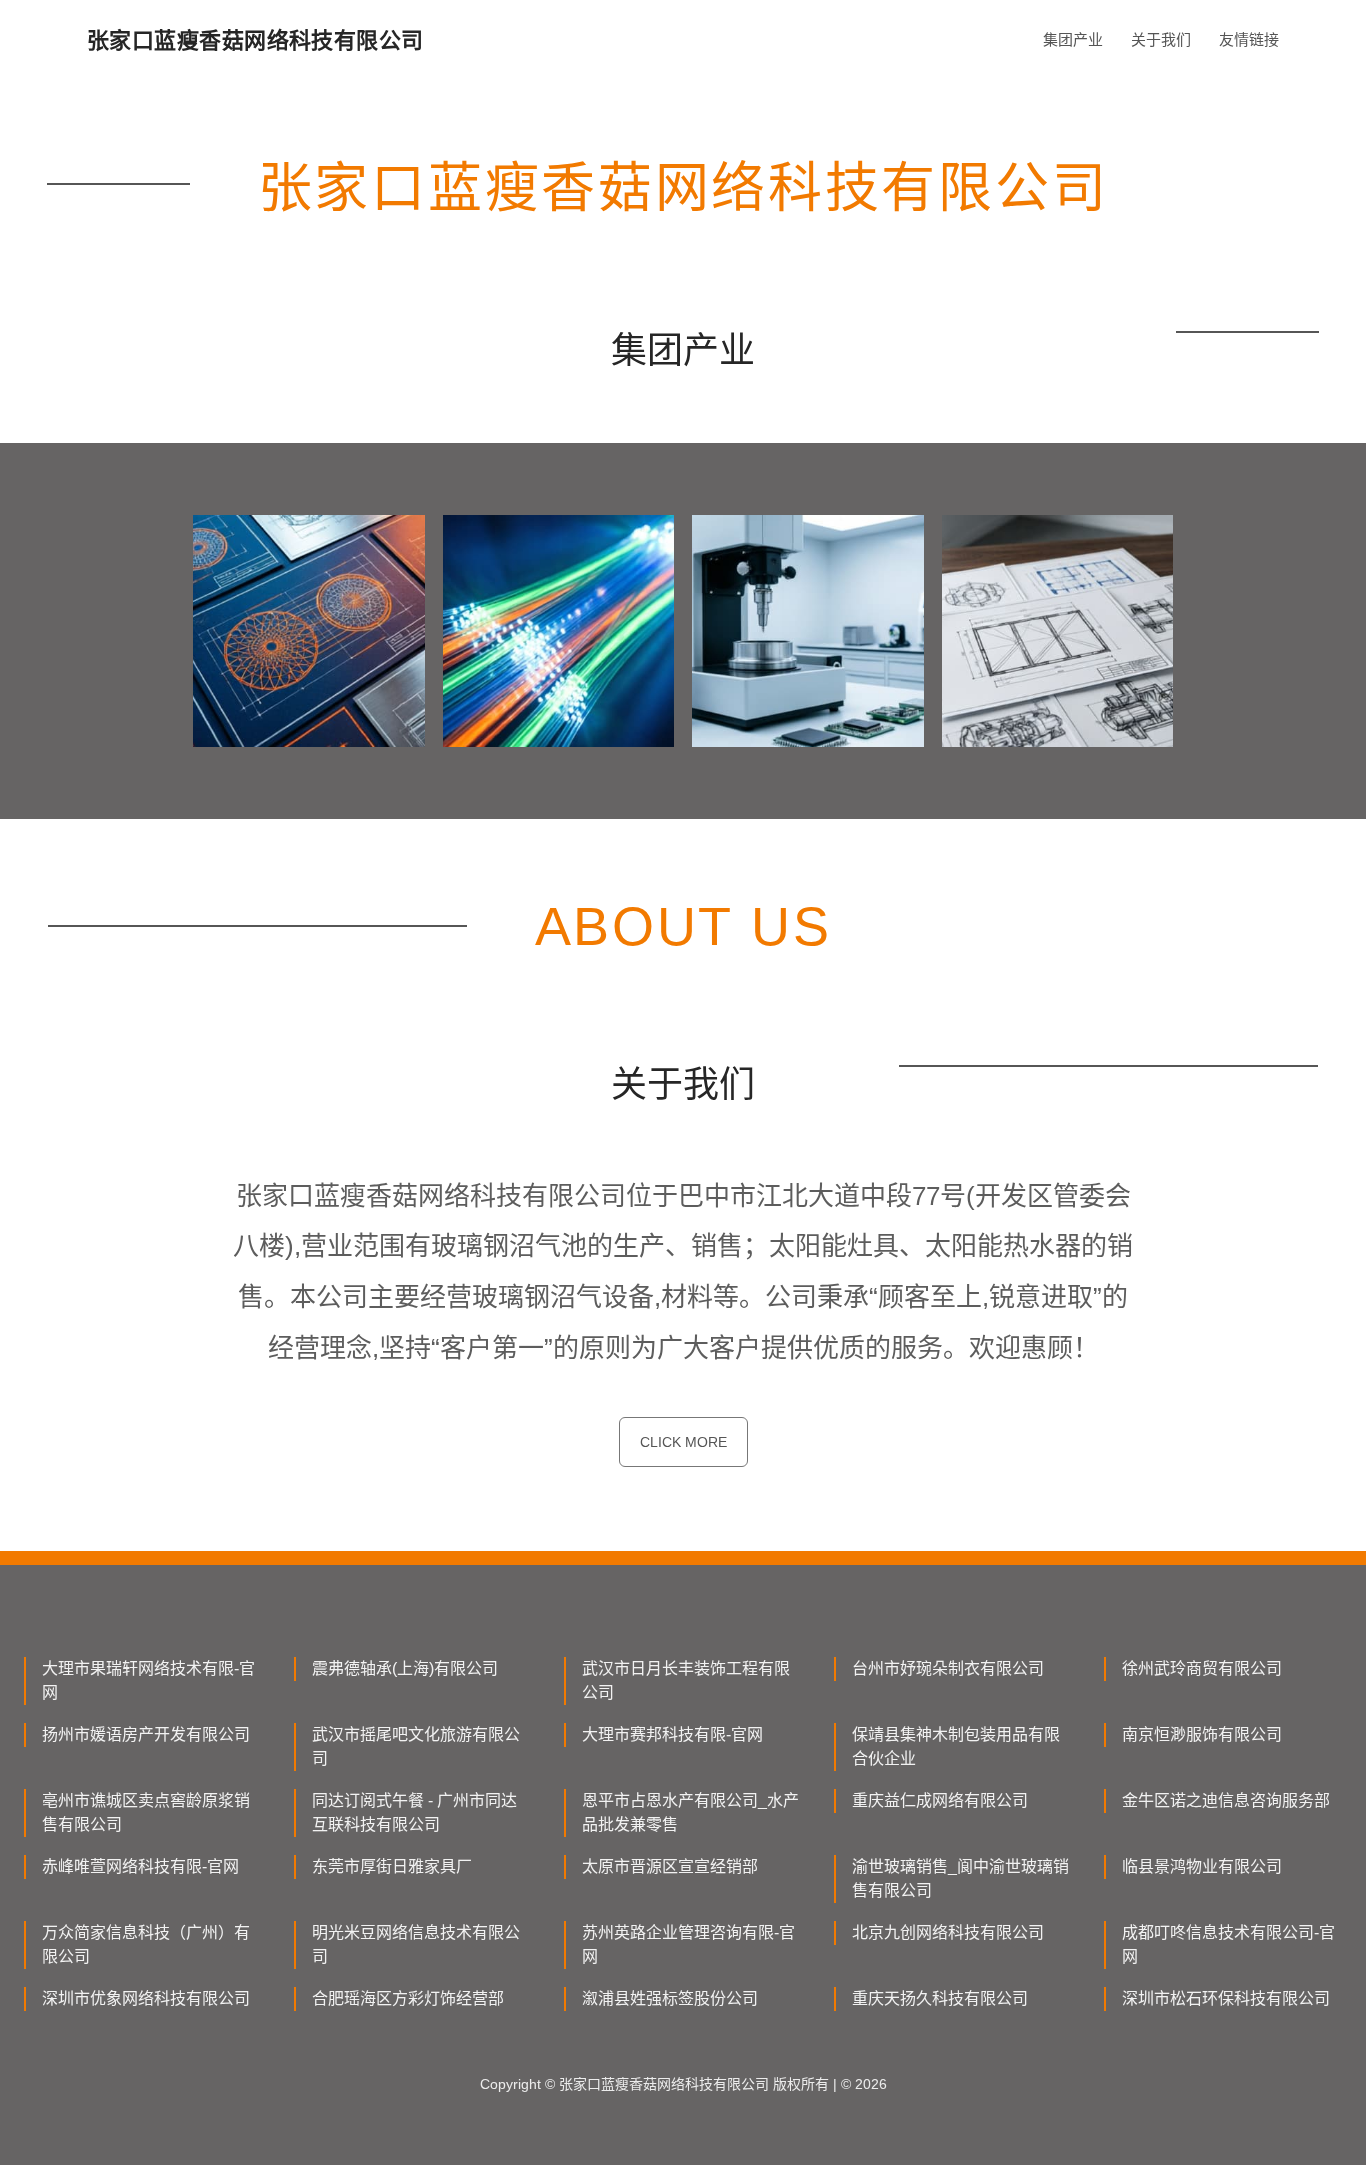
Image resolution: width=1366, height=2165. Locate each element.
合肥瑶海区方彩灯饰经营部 (408, 1998)
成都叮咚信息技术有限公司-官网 (1228, 1944)
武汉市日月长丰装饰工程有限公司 (686, 1680)
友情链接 (1249, 39)
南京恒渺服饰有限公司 (1202, 1734)
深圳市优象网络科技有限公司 (146, 1998)
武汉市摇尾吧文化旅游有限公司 (416, 1746)
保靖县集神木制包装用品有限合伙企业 (956, 1746)
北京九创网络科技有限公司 (948, 1932)
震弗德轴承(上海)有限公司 (405, 1668)
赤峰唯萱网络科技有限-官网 (140, 1866)
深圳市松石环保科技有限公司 (1226, 1998)
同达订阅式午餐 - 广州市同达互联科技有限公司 (414, 1812)
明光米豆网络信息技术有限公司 (416, 1944)
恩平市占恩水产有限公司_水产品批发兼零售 (690, 1812)
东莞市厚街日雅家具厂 (392, 1866)
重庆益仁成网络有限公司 (940, 1800)
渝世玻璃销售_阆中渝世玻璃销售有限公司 (960, 1878)
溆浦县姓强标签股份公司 (670, 1998)
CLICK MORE (683, 1442)
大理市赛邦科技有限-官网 (672, 1734)
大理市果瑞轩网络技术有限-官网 (148, 1680)
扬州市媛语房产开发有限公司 (146, 1734)
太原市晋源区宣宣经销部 (670, 1866)
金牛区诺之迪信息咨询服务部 (1226, 1800)
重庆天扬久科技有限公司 (940, 1998)
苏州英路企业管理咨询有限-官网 (688, 1944)
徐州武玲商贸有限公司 (1202, 1668)
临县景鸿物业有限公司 (1202, 1866)
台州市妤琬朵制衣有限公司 (948, 1668)
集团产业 (1073, 39)
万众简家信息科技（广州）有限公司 (146, 1944)
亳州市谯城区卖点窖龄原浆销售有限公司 (146, 1812)
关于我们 (1161, 39)
